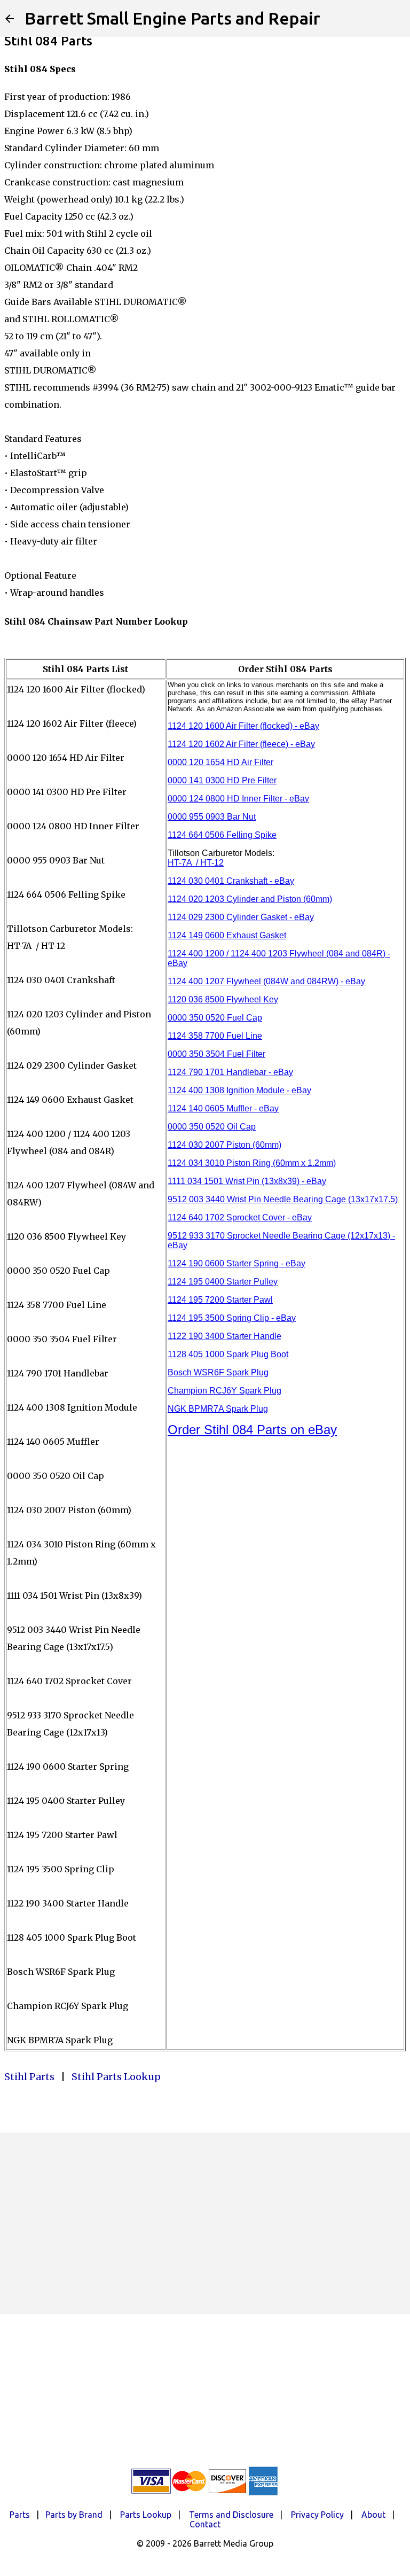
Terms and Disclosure (231, 2515)
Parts (20, 2515)
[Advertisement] (205, 2223)
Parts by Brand (74, 2515)
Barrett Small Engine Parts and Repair (172, 18)
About (373, 2515)
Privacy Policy (317, 2515)
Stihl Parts (29, 2077)
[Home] (10, 19)
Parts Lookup (146, 2515)
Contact (205, 2524)
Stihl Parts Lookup (116, 2077)
